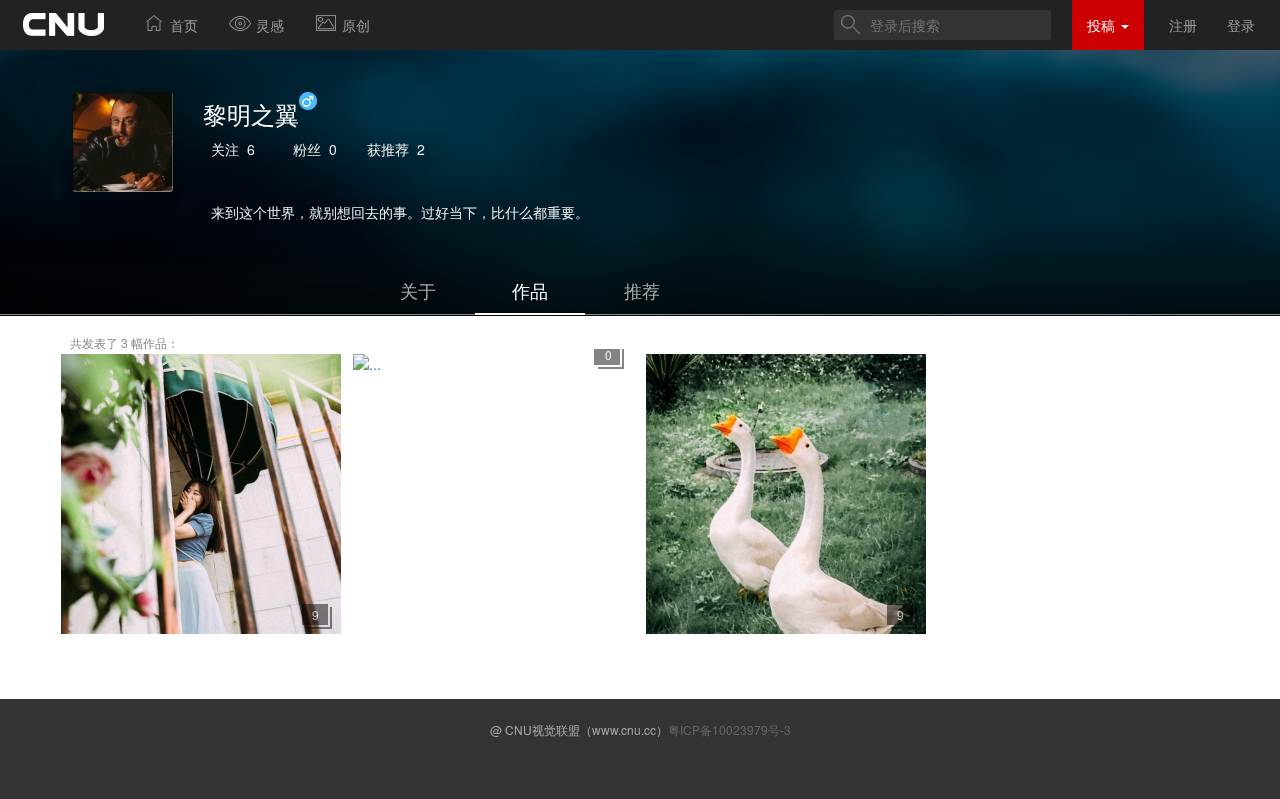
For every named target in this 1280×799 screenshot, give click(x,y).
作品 (530, 290)
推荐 (642, 290)
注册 (1183, 25)
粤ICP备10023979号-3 (729, 729)
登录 (1241, 25)
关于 (418, 290)
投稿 (1103, 25)
